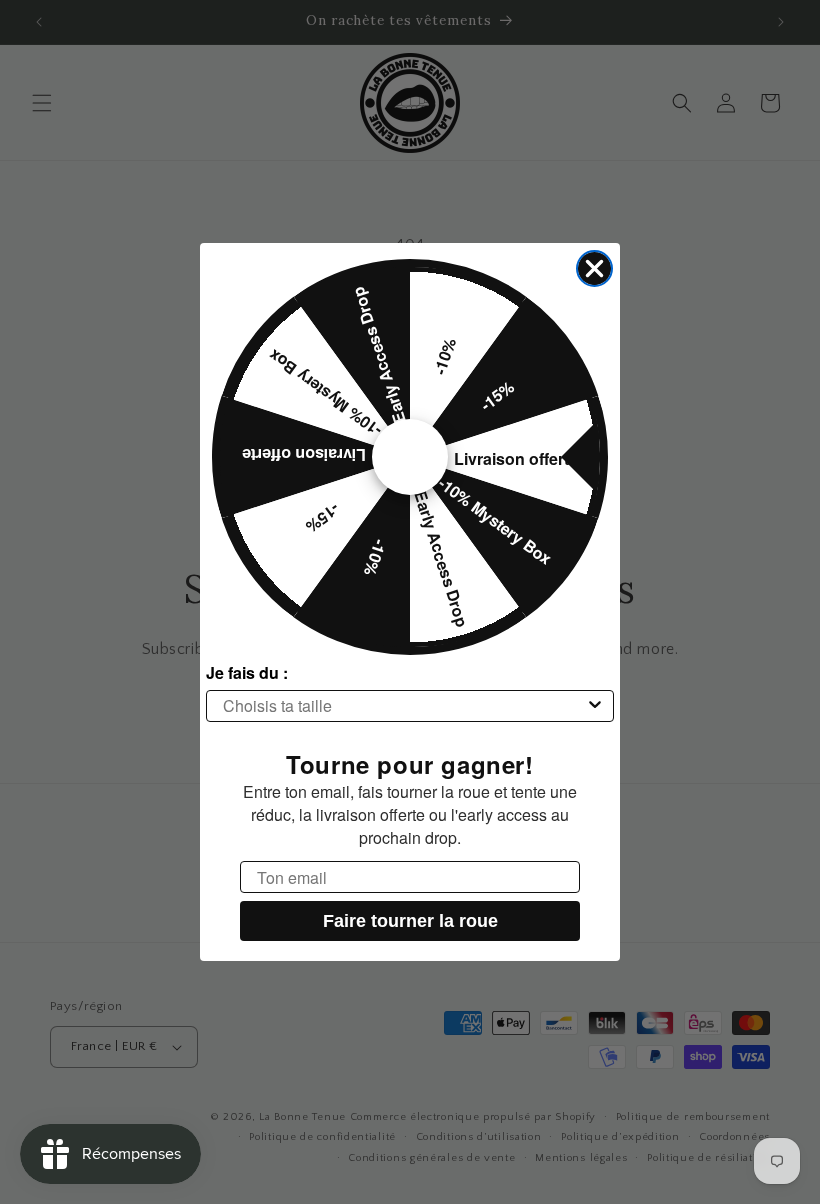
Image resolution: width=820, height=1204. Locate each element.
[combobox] (404, 706)
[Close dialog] (594, 268)
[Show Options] (595, 706)
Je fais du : (247, 672)
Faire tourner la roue (410, 921)
